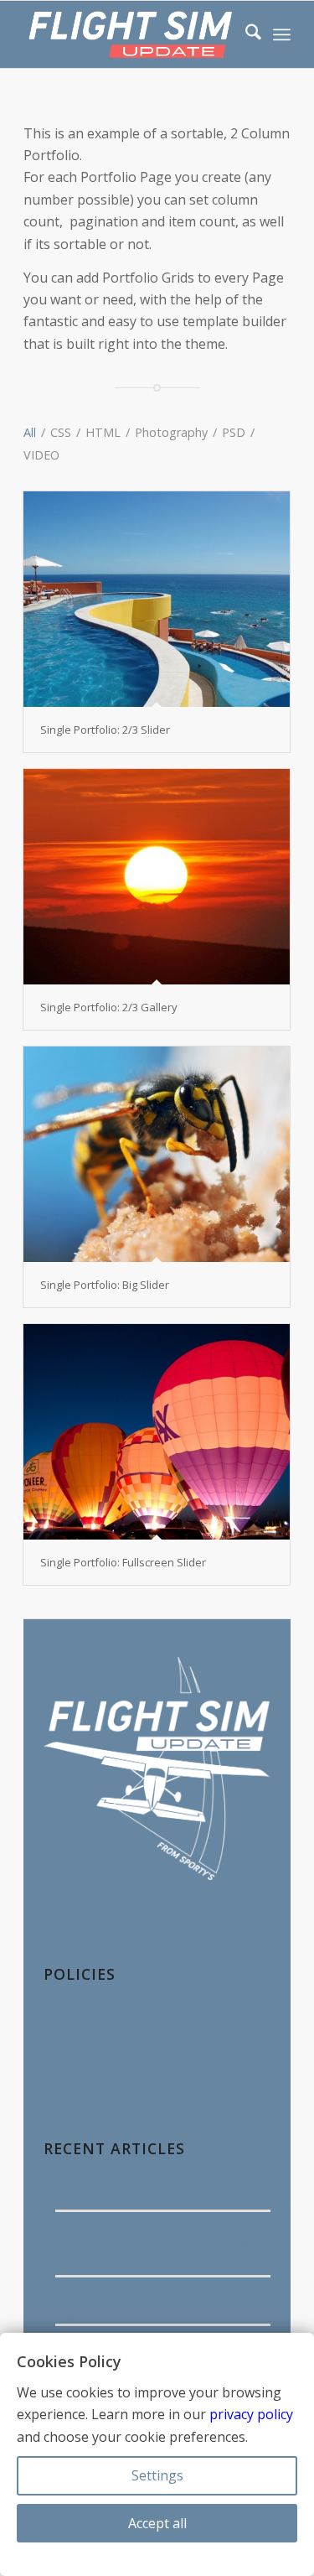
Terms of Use (86, 2005)
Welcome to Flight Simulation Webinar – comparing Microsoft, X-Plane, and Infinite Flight (154, 2243)
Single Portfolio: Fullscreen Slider (123, 1562)
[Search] (245, 34)
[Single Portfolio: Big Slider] (157, 1154)
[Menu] (282, 34)
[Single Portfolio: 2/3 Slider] (157, 599)
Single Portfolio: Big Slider (105, 1285)
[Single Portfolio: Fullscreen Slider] (157, 1432)
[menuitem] (245, 34)
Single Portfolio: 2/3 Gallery (109, 1007)
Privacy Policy (85, 2038)
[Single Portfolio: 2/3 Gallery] (157, 877)
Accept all (157, 2523)
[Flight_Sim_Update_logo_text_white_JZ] (130, 34)
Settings (157, 2475)
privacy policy (251, 2414)
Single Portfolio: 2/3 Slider (105, 730)
